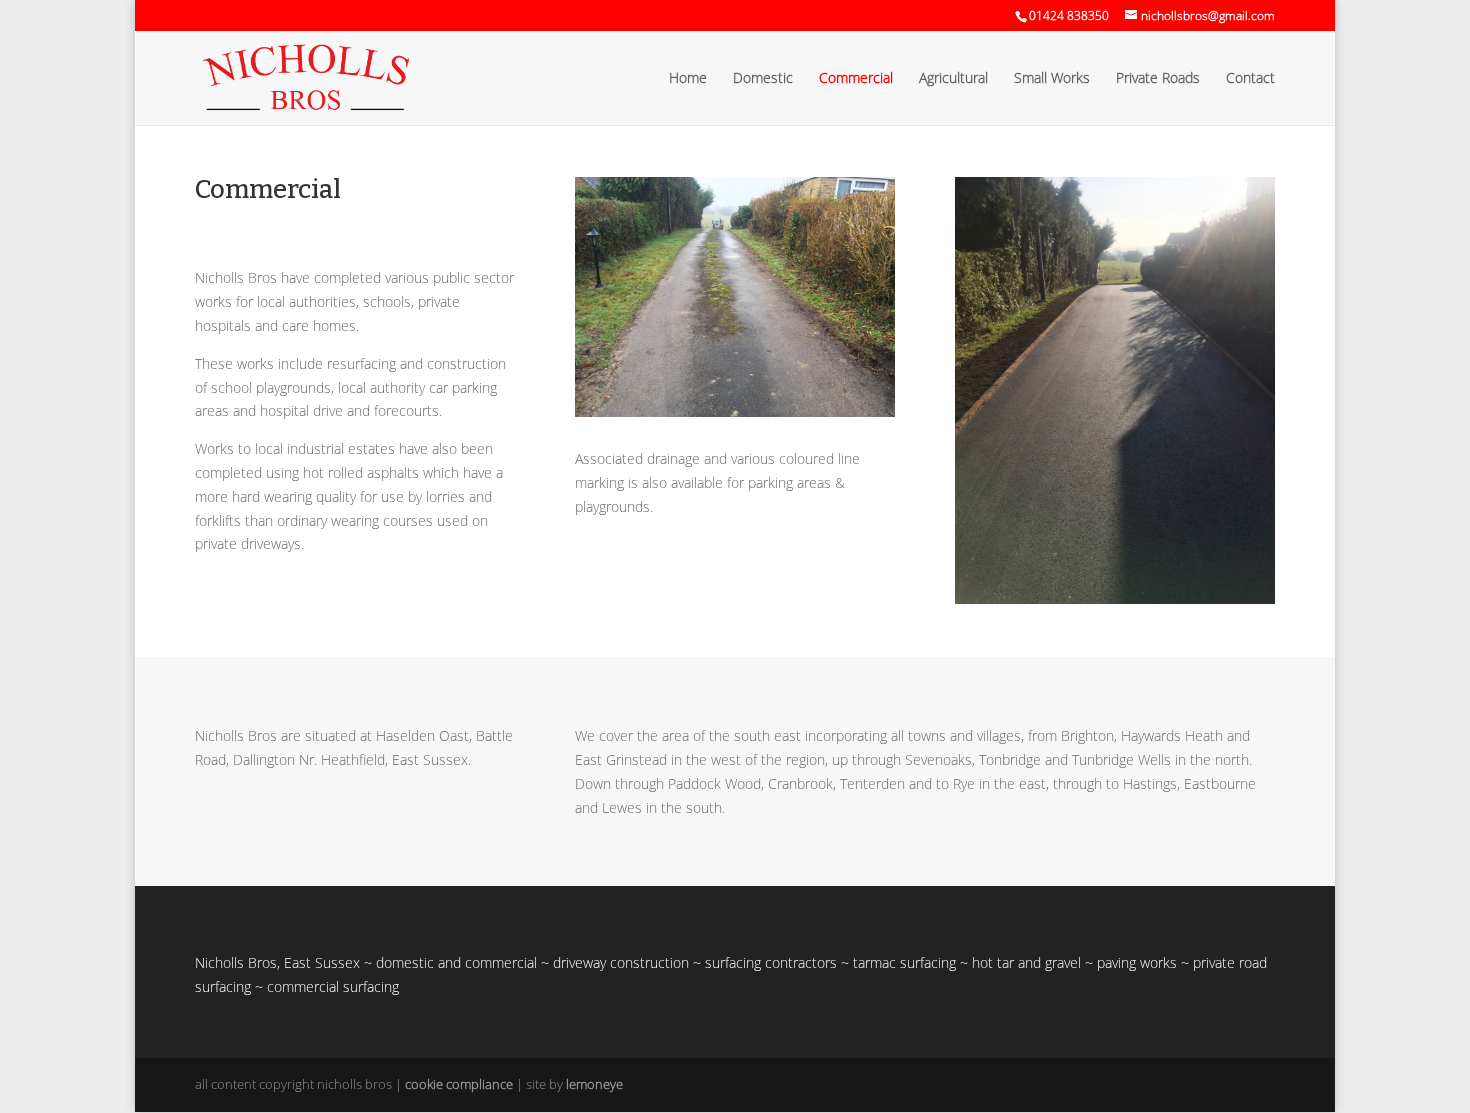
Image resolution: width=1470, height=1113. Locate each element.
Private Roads (1158, 79)
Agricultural (953, 79)
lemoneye (594, 1084)
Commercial (856, 79)
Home (688, 79)
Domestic (763, 79)
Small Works (1052, 79)
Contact (1250, 79)
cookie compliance (459, 1084)
